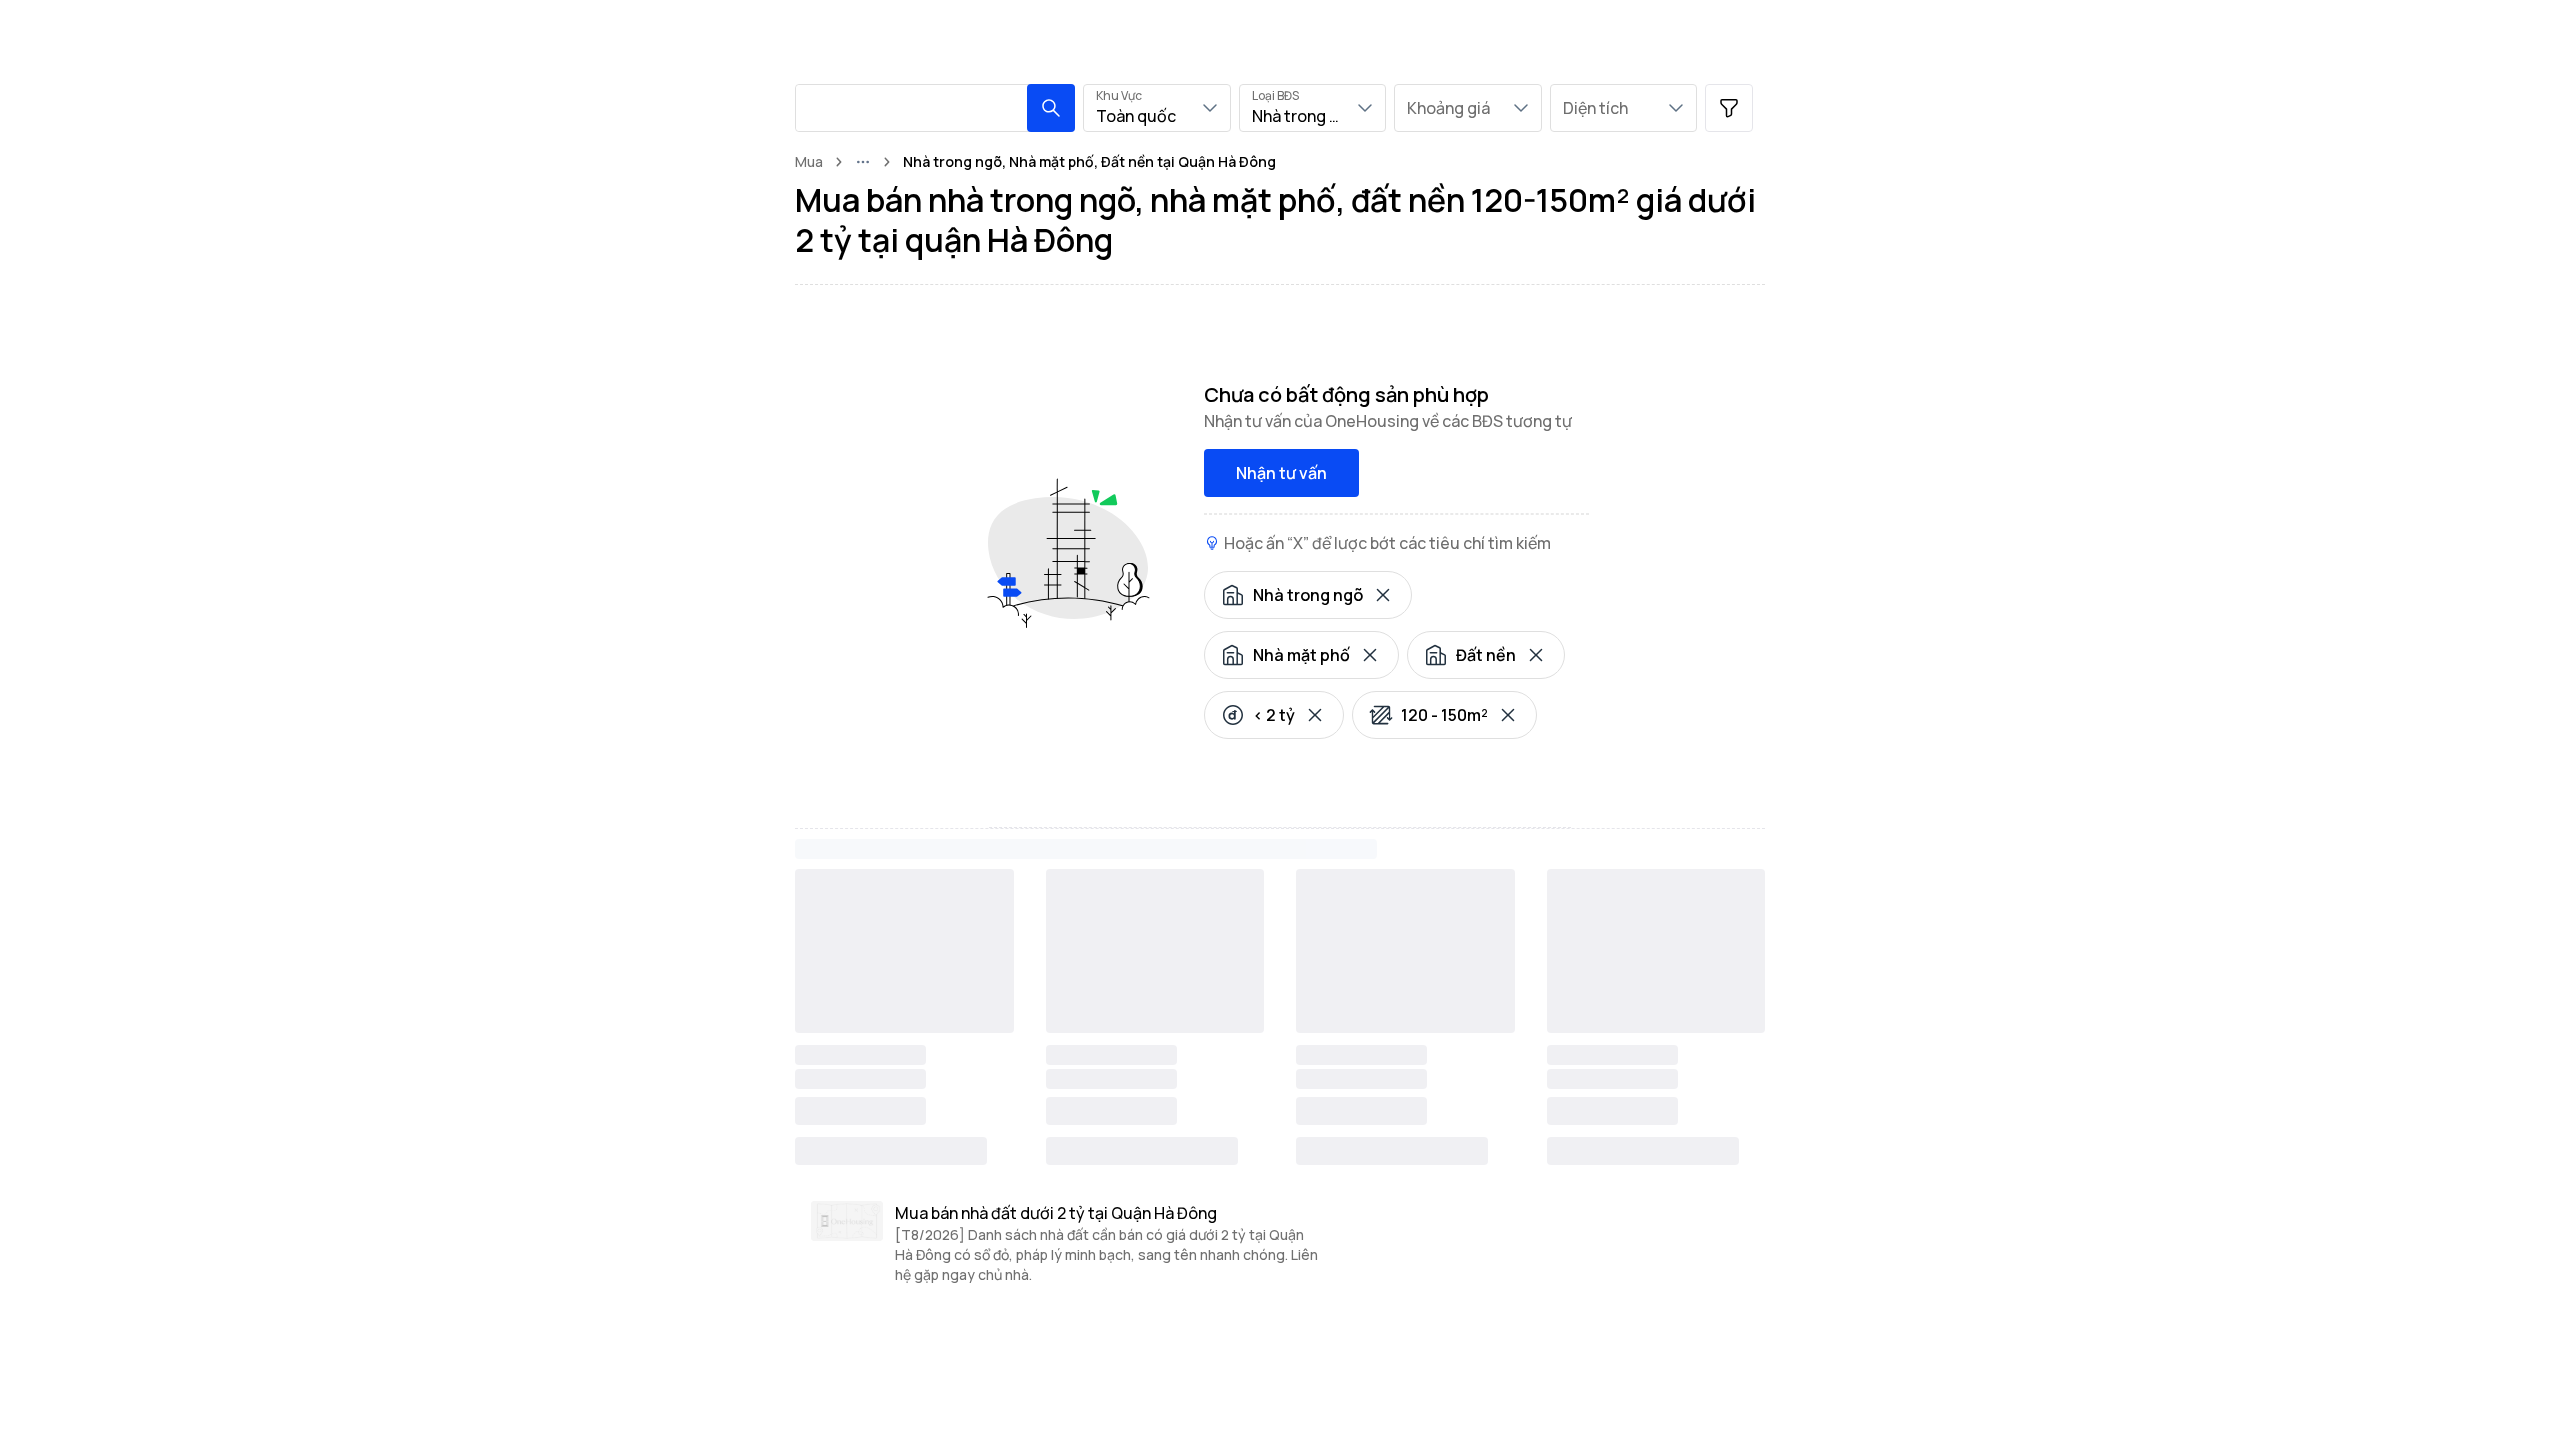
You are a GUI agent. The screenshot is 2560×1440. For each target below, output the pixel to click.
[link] (1089, 162)
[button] (1051, 108)
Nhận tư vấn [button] (1281, 473)
